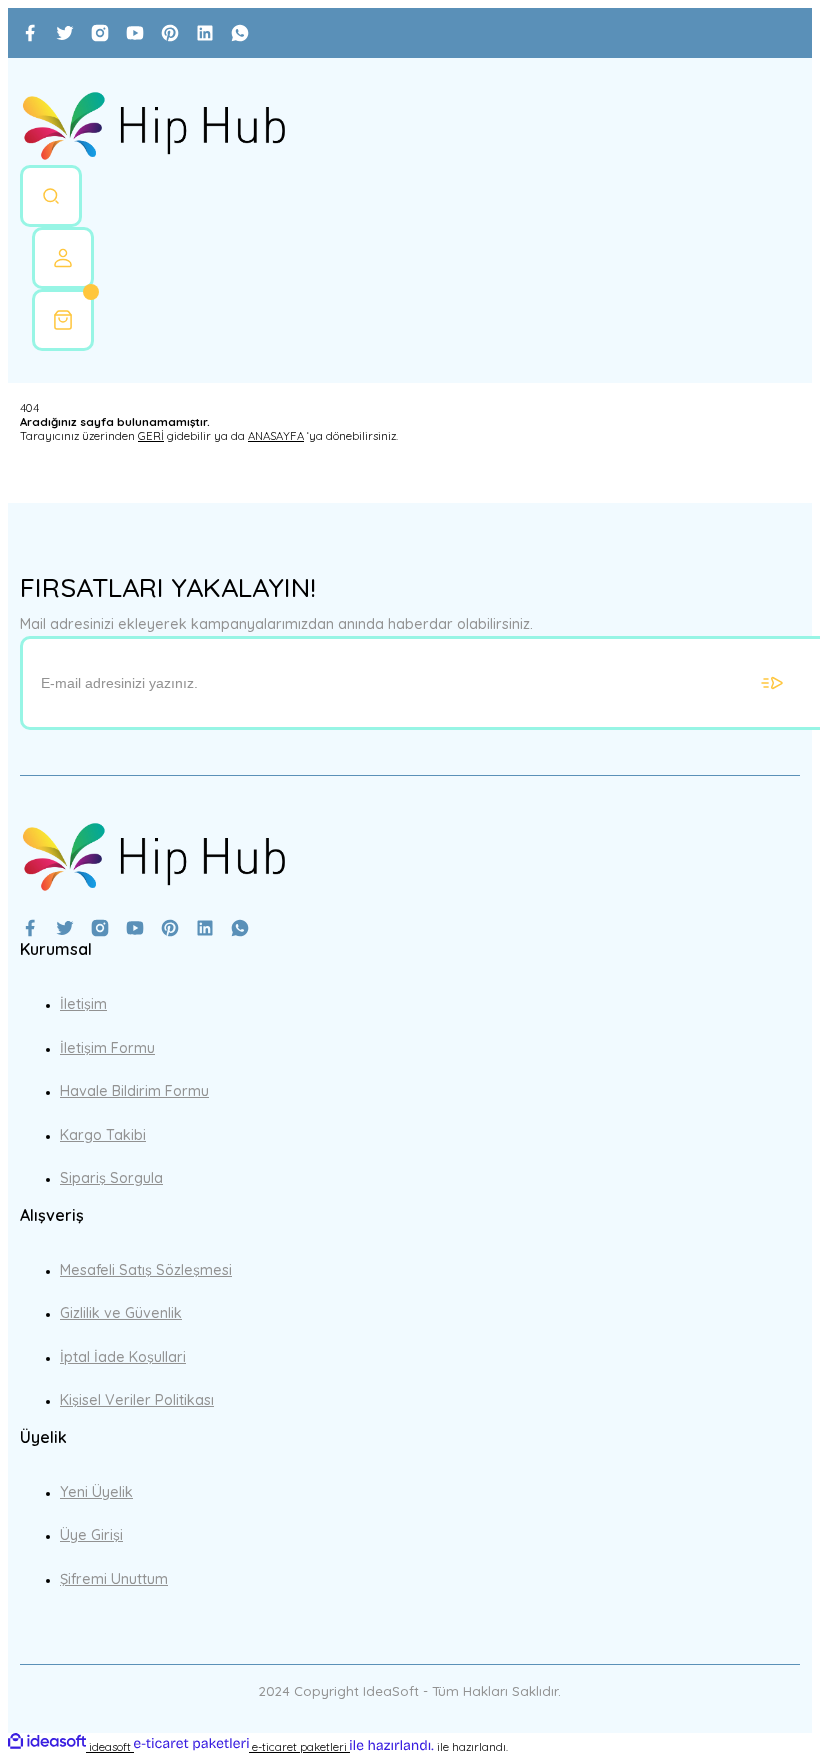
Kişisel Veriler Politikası (137, 1400)
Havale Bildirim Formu (134, 1091)
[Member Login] (63, 258)
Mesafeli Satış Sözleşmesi (146, 1270)
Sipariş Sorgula (111, 1178)
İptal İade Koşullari (123, 1357)
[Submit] (772, 683)
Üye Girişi (91, 1535)
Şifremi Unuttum (114, 1579)
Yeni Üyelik (96, 1492)
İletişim (83, 1004)
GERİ (151, 436)
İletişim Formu (107, 1048)
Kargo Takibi (103, 1135)
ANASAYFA (276, 436)
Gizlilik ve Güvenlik (121, 1313)
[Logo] (153, 127)
